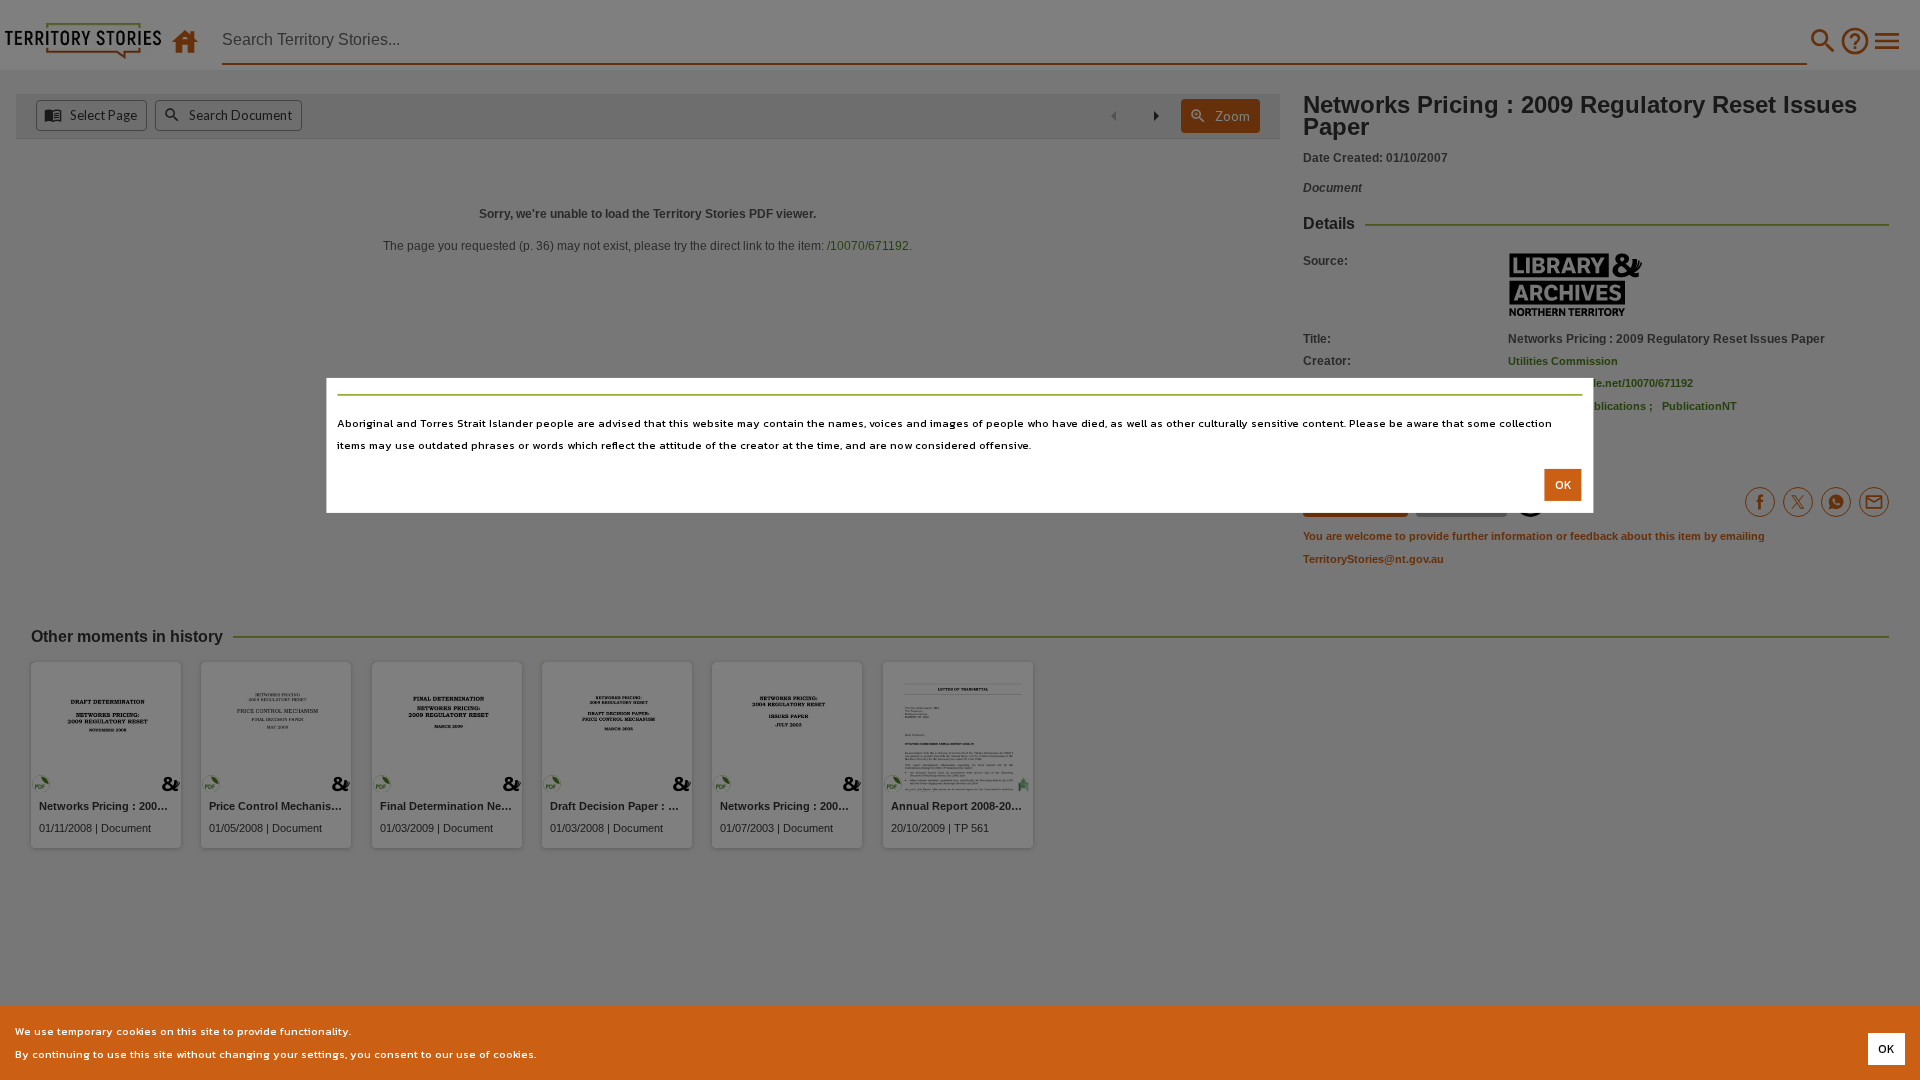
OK (1563, 485)
